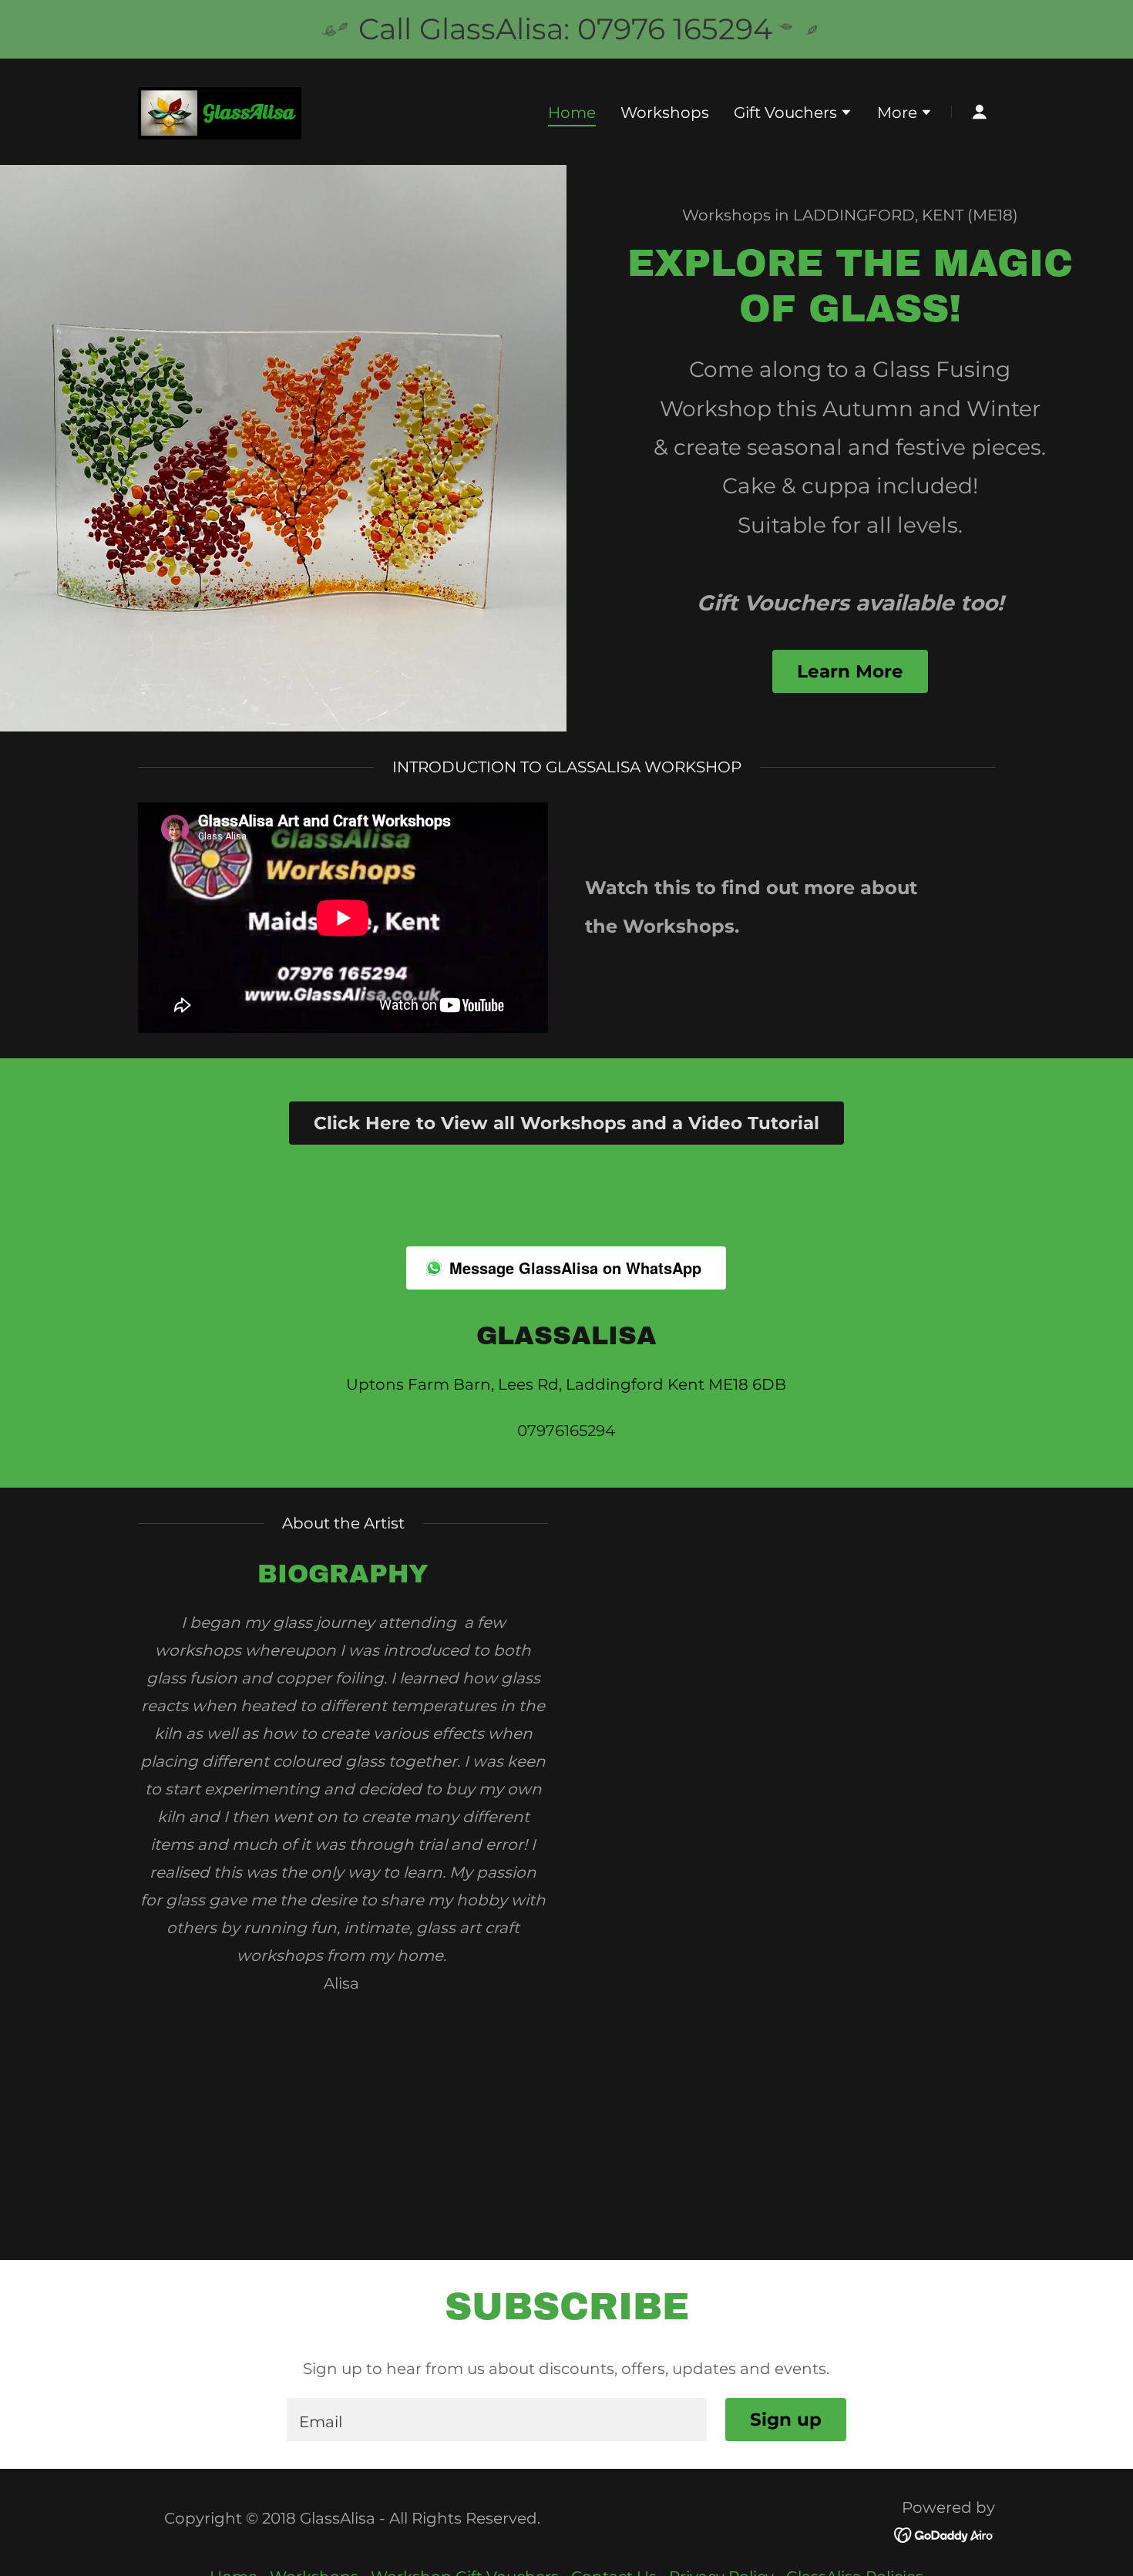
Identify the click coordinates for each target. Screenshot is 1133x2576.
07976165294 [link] (566, 1431)
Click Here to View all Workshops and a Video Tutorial (566, 1123)
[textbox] (496, 2420)
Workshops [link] (665, 113)
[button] (793, 114)
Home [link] (572, 113)
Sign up (786, 2420)
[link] (220, 111)
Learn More (850, 671)
